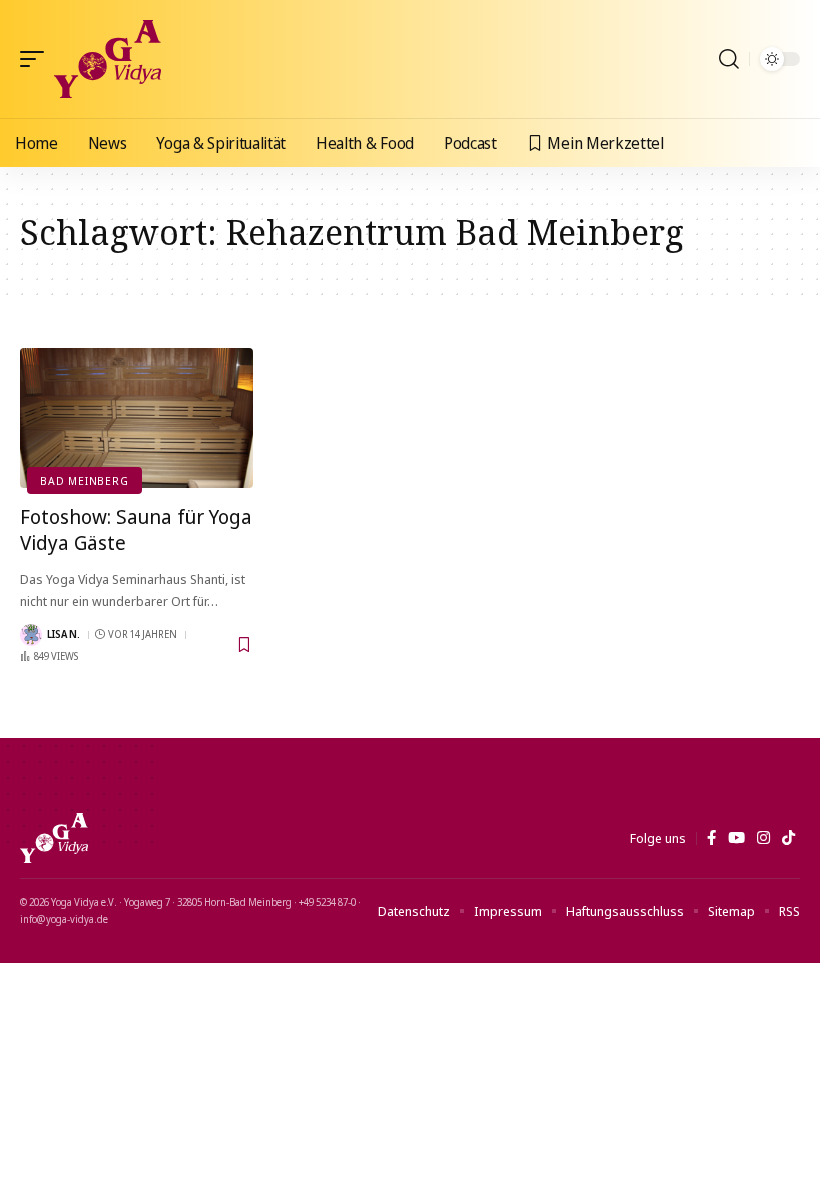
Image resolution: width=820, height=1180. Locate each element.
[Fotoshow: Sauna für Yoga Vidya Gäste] (136, 418)
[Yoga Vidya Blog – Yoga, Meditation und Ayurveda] (54, 838)
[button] (37, 59)
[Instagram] (763, 838)
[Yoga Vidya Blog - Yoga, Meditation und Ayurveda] (107, 59)
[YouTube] (736, 838)
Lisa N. (63, 634)
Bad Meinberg (84, 480)
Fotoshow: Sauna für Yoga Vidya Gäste (136, 529)
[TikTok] (788, 838)
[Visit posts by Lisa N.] (31, 635)
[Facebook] (711, 838)
